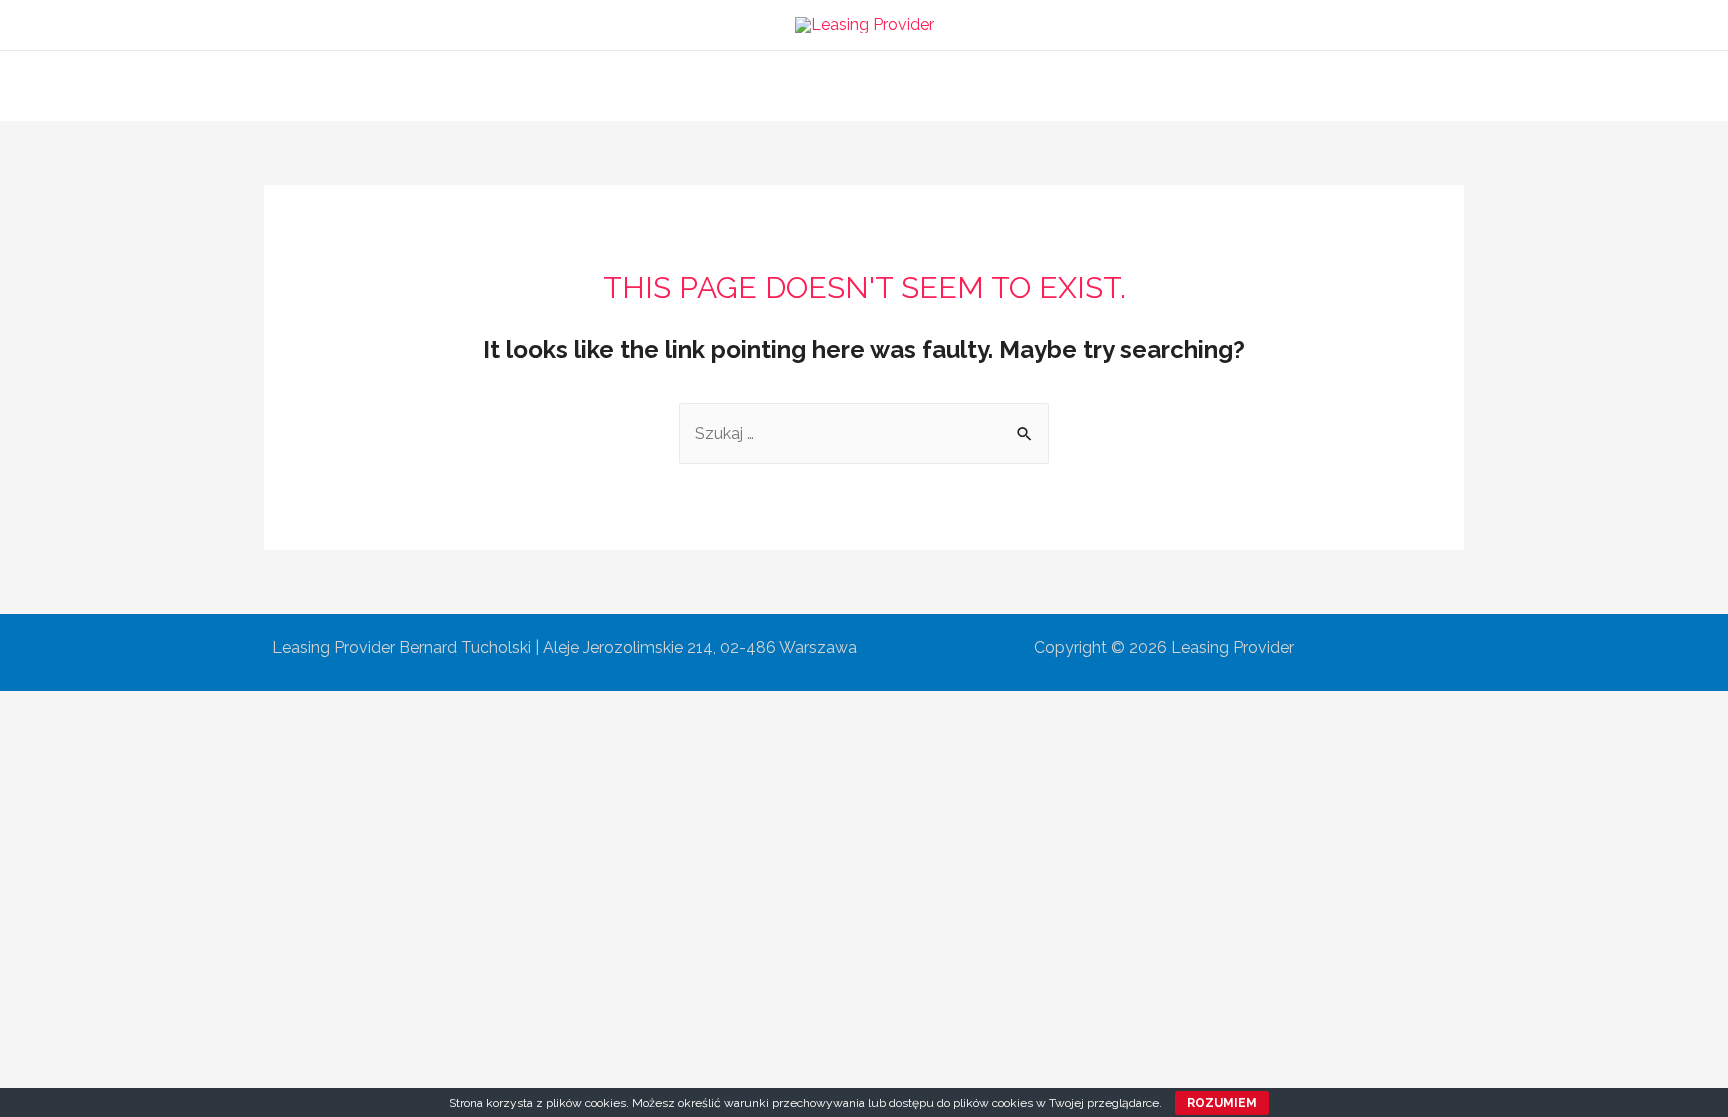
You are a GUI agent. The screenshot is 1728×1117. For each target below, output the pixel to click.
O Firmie (721, 85)
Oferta (808, 85)
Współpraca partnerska (950, 85)
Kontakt (1098, 85)
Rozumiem (1222, 1103)
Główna (629, 85)
